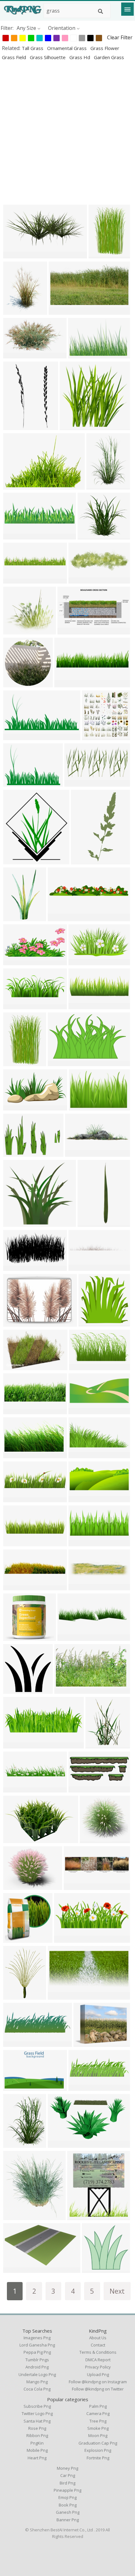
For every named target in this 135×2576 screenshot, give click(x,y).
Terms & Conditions (98, 2352)
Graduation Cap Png (98, 2443)
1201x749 (16, 2087)
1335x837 (16, 1366)
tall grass (33, 48)
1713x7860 (92, 1223)
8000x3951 (83, 961)
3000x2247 (17, 580)
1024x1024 (74, 426)
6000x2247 (17, 1005)
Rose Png (37, 2428)
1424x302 (16, 1586)
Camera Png (98, 2413)
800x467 (59, 1062)
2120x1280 (72, 1637)
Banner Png (68, 2520)
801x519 (81, 1107)
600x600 (77, 1153)
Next (117, 2291)
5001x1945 (83, 1498)
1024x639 (16, 255)
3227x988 (16, 536)
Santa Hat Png (37, 2421)
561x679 (15, 311)
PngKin (37, 2443)
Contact (98, 2345)
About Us (98, 2338)
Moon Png (98, 2435)
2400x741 (81, 1586)
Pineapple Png (67, 2490)
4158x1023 (78, 1886)
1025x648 (81, 355)
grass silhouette (48, 57)
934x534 (15, 2043)
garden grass (109, 57)
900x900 (100, 255)
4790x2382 (17, 1107)
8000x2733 (17, 1745)
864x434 (15, 1267)
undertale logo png (37, 2374)
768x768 (97, 1745)
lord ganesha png (37, 2345)
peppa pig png (37, 2352)
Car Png (68, 2475)
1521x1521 (96, 2269)
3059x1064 (83, 1005)
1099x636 (67, 1690)
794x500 (15, 1839)
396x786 (15, 426)
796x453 (15, 2269)
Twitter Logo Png (37, 2413)
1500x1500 (17, 917)
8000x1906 (69, 683)
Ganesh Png (68, 2512)
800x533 (15, 1323)
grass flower (105, 48)
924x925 (15, 683)
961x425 (80, 1542)
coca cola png (37, 2389)
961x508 (60, 311)
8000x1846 (17, 1789)
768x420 (15, 355)
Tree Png (98, 2421)
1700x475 (81, 1267)
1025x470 (61, 1996)
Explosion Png (98, 2450)
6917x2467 (17, 1498)
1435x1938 (101, 486)
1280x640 (81, 2087)
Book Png (68, 2505)
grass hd (80, 57)
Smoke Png (98, 2428)
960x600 (59, 2144)
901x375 (80, 1410)
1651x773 (16, 961)
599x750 (15, 1996)
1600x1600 (17, 1690)
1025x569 (16, 1454)
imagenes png (37, 2338)
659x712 (79, 2216)
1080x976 (16, 631)
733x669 (15, 1223)
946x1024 (16, 860)
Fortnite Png (98, 2458)
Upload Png (98, 2374)
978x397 (80, 1789)
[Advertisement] (67, 132)
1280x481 (67, 1939)
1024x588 (70, 631)
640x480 (15, 1153)
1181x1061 (17, 1637)
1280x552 (81, 1454)
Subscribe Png (37, 2406)
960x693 (15, 783)
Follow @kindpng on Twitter (98, 2389)
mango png (37, 2382)
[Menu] (127, 9)
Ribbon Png (37, 2435)
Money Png (67, 2468)
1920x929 (16, 736)
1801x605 (16, 1410)
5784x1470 (62, 917)
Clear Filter (120, 37)
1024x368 (81, 580)
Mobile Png (37, 2450)
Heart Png (37, 2458)
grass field (15, 57)
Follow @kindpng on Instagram (98, 2382)
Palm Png (98, 2406)
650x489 (85, 2043)
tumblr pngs (37, 2360)
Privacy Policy (98, 2367)
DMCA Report (98, 2360)
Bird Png (67, 2483)
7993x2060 (17, 1542)
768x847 (15, 2216)
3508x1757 (83, 1366)
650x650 (15, 1939)
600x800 (15, 2144)
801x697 (89, 536)
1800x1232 (17, 486)
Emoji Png (67, 2497)
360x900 (83, 860)
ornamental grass (67, 48)
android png (37, 2367)
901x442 (76, 783)
